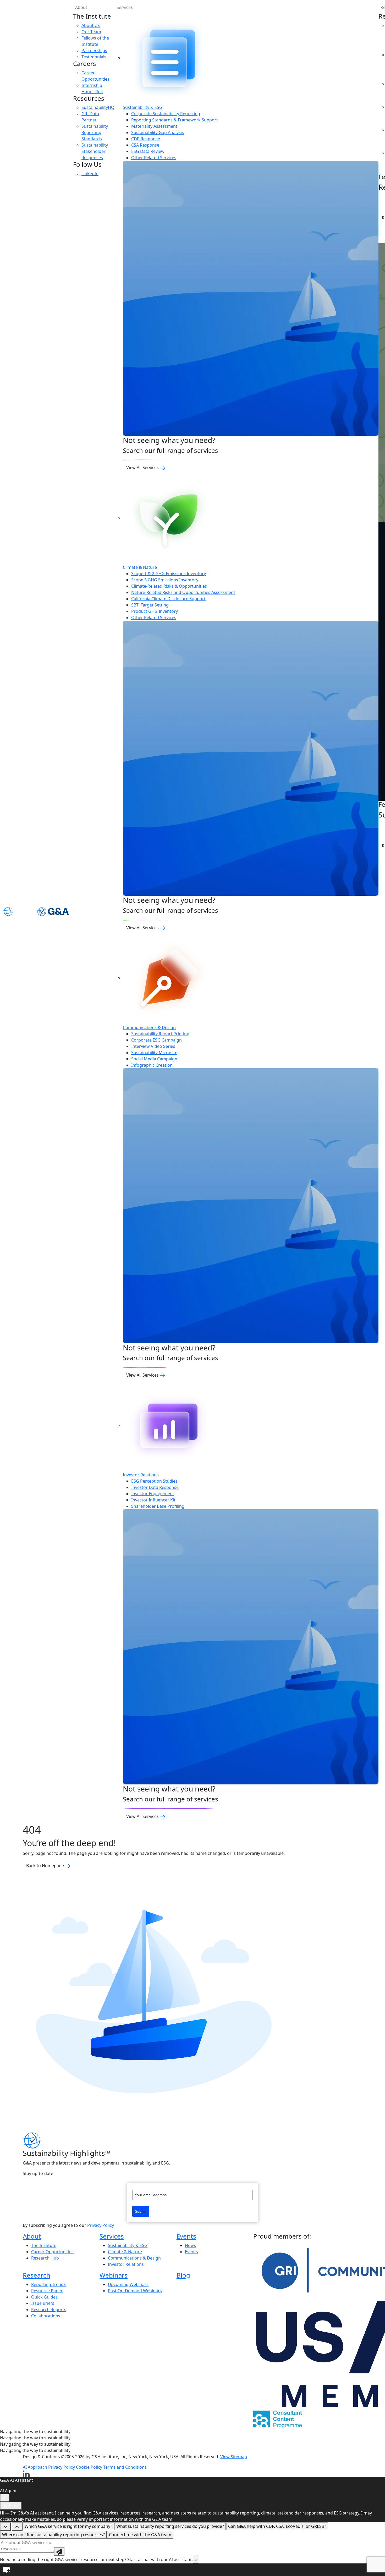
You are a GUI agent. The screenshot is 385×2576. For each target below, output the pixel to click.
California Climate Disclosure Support (168, 599)
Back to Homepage (46, 1866)
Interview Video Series (153, 1046)
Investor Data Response (155, 1487)
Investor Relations (141, 1475)
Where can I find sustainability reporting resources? (53, 2535)
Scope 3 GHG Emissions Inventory (165, 580)
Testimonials (94, 57)
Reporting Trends (48, 2284)
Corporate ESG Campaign (156, 1040)
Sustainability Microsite (154, 1053)
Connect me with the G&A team (140, 2535)
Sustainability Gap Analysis (158, 132)
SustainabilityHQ (98, 107)
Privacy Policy (101, 2225)
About (81, 7)
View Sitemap (234, 2457)
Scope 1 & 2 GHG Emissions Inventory (169, 574)
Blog (183, 2275)
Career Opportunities (52, 2252)
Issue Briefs (43, 2303)
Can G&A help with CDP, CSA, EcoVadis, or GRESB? (277, 2526)
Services (125, 7)
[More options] (5, 2498)
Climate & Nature (140, 567)
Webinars (114, 2275)
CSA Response (145, 145)
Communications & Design (149, 1027)
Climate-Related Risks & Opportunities (169, 586)
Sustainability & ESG (143, 107)
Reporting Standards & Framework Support (175, 120)
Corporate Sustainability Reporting (166, 114)
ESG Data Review (148, 151)
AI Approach (35, 2467)
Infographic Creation (152, 1065)
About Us (91, 25)
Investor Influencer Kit (153, 1500)
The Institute (44, 2245)
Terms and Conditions (125, 2467)
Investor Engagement (153, 1494)
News (190, 2245)
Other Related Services (154, 158)
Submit (141, 2211)
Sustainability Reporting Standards (95, 132)
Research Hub (45, 2258)
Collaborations (46, 2316)
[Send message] (59, 2551)
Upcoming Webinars (128, 2284)
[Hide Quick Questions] (5, 2527)
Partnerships (94, 51)
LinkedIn (90, 174)
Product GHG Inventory (155, 611)
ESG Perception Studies (154, 1481)
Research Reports (49, 2310)
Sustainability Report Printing (160, 1034)
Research (37, 2275)
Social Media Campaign (154, 1059)
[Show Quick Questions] (17, 2527)
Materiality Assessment (154, 126)
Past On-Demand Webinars (135, 2291)
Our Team (91, 32)
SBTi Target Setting (150, 605)
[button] (192, 2570)
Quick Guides (44, 2297)
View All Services (143, 468)
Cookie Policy (89, 2467)
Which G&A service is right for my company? (68, 2526)
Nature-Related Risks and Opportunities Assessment (183, 592)
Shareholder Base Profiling (158, 1506)
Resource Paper (47, 2291)
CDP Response (146, 139)
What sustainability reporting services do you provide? (170, 2526)
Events (186, 2236)
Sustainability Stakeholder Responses (95, 151)
